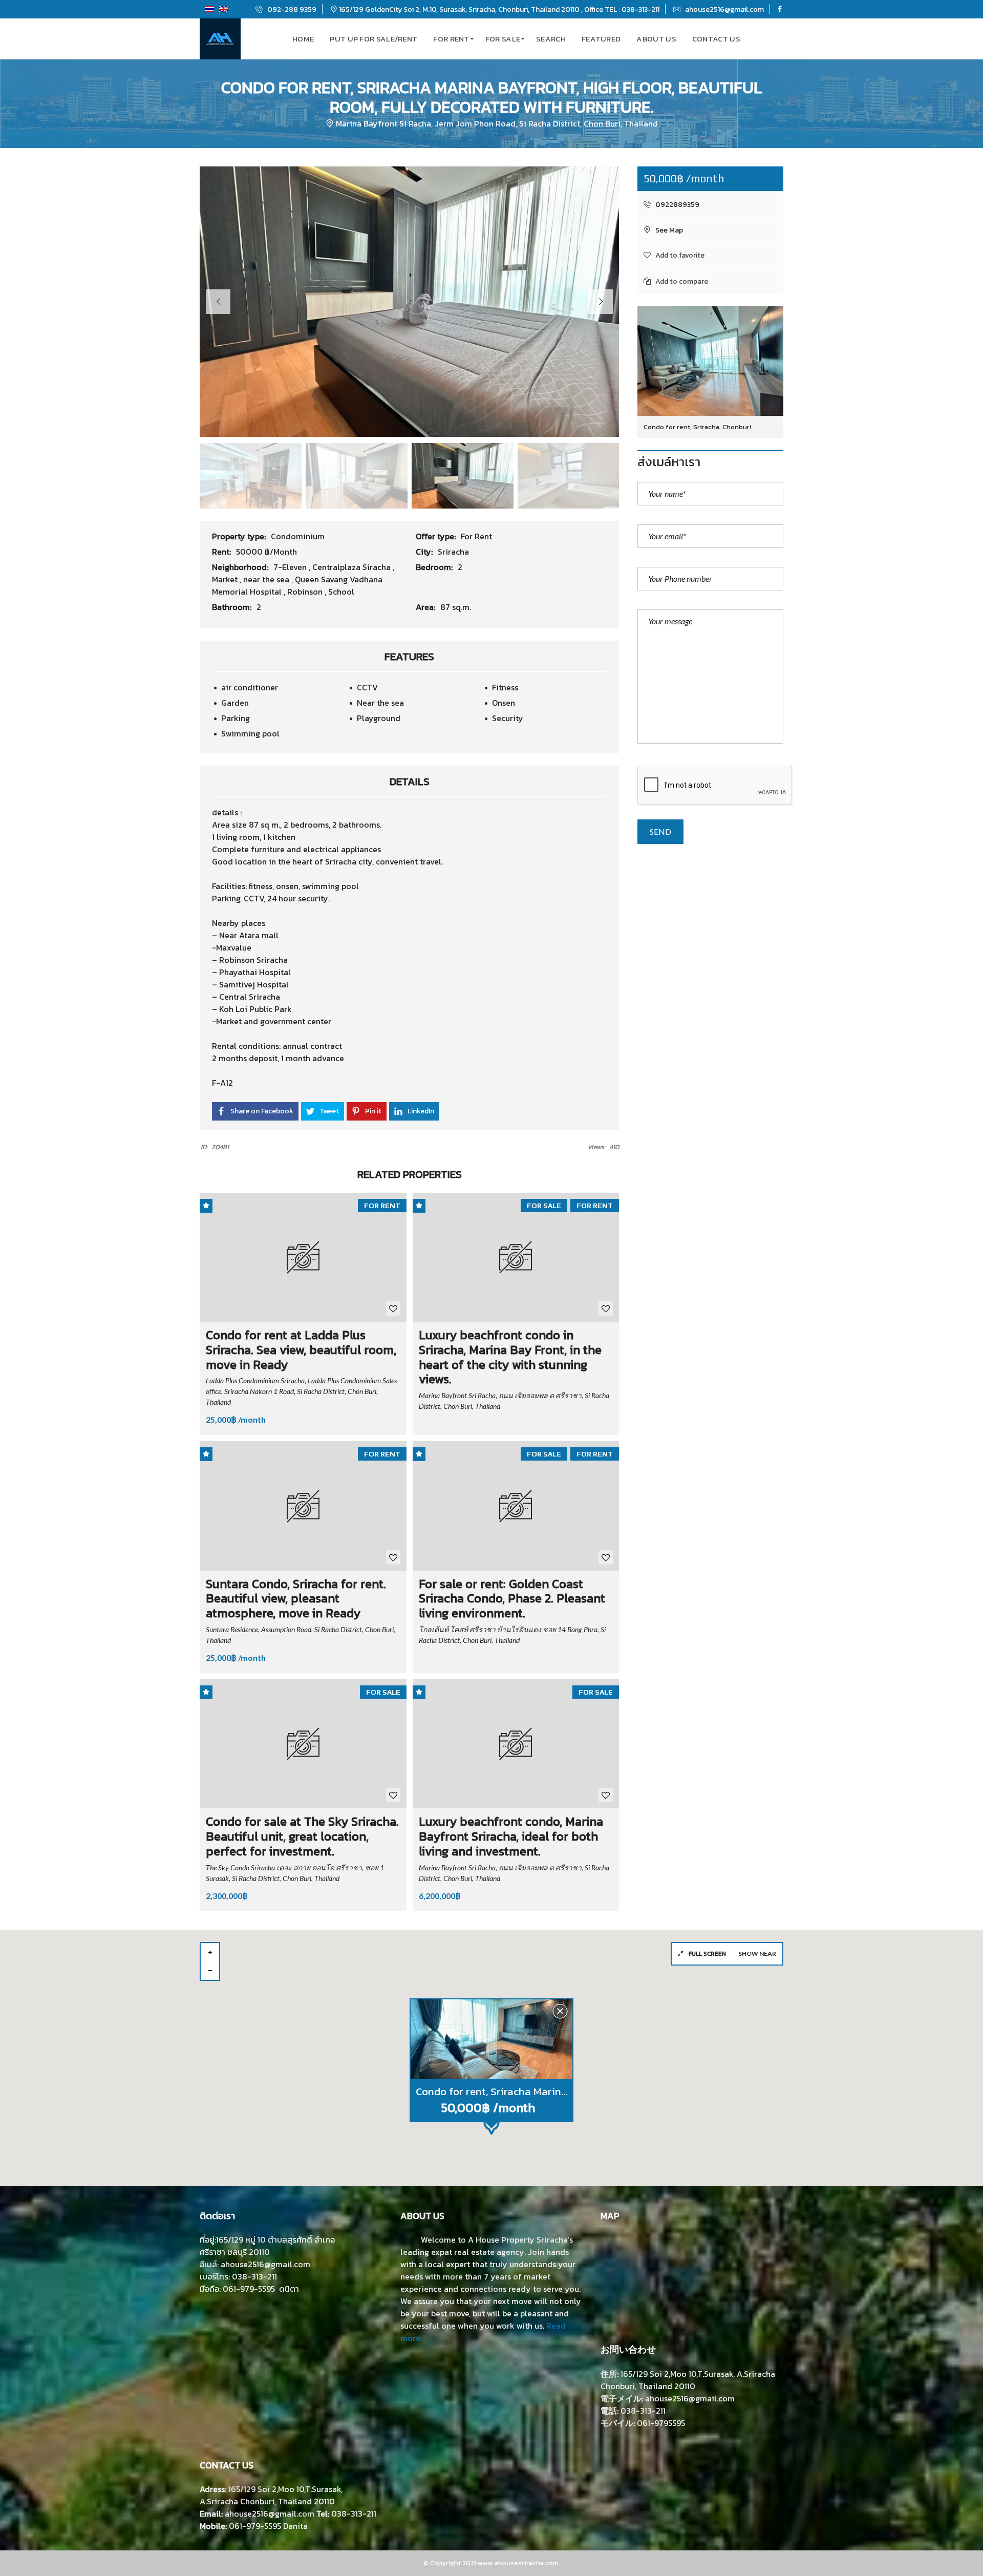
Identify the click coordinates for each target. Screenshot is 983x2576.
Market (226, 579)
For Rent (476, 536)
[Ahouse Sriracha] (220, 39)
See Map (668, 230)
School (341, 592)
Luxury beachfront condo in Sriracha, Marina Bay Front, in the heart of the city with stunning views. (510, 1357)
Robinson (306, 592)
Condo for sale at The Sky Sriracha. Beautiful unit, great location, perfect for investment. (302, 1836)
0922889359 (677, 205)
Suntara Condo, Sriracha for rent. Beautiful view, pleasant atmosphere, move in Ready (296, 1599)
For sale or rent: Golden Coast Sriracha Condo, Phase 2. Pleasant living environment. (512, 1599)
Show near (757, 1954)
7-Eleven (291, 567)
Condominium (298, 536)
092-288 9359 (291, 9)
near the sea (267, 579)
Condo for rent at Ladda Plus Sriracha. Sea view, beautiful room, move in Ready (301, 1350)
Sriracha (453, 552)
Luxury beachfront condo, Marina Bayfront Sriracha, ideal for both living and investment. (511, 1836)
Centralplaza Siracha (352, 567)
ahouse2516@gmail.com (724, 9)
